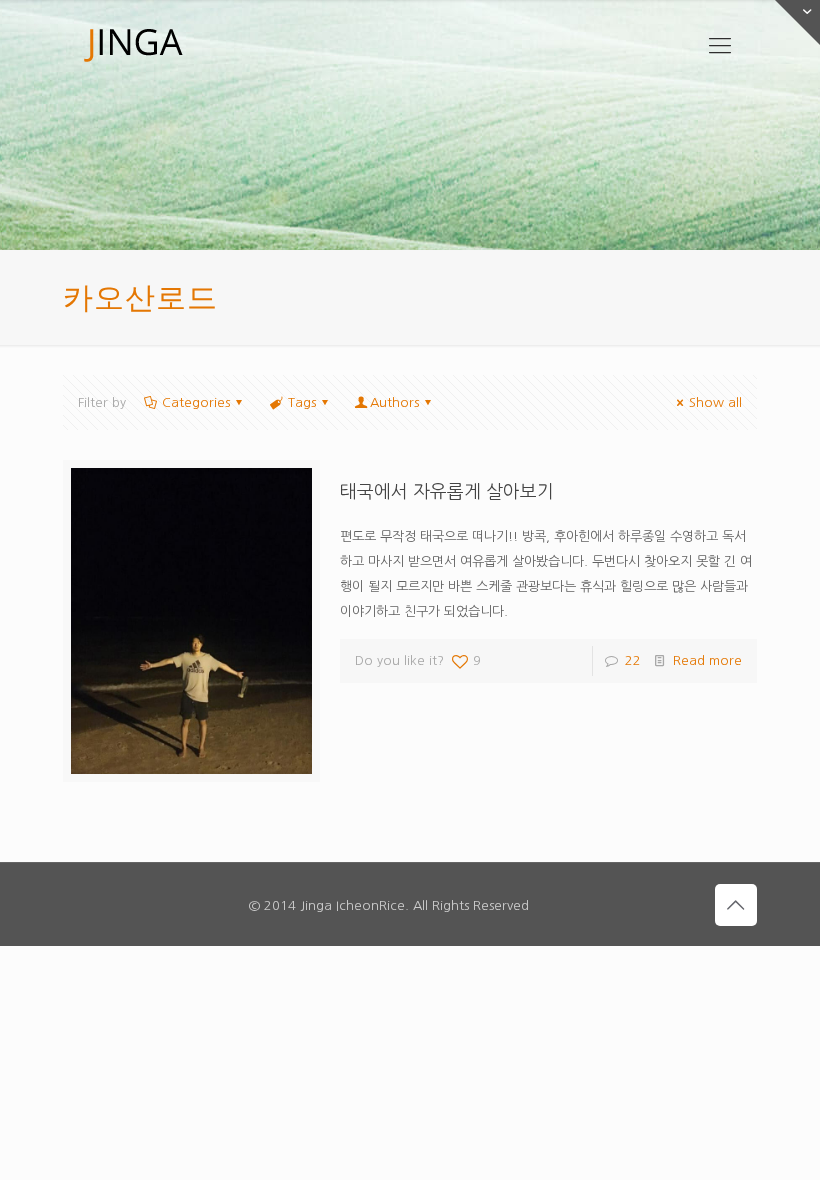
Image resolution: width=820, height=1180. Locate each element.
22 (633, 660)
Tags (302, 402)
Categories (196, 402)
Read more (707, 660)
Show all (715, 402)
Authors (394, 402)
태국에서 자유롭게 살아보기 (447, 492)
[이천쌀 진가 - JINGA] (133, 45)
